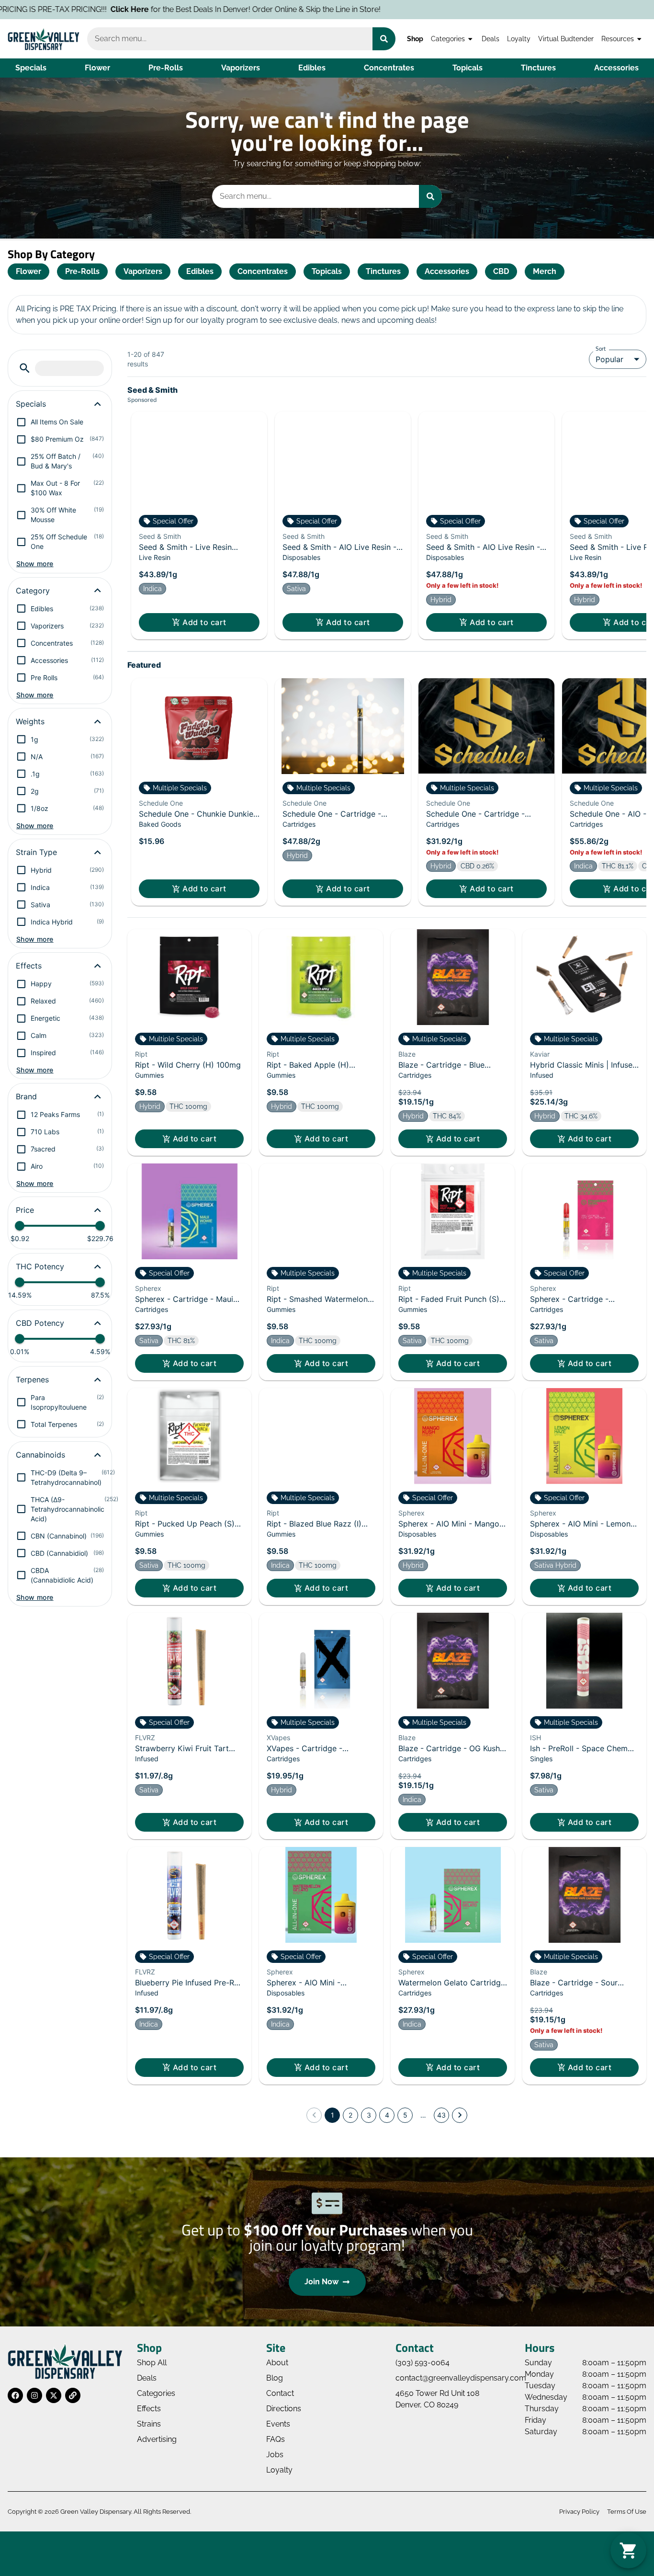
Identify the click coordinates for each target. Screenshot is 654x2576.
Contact (280, 2393)
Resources (618, 39)
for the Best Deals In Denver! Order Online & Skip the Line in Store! (246, 9)
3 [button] (369, 2115)
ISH (536, 1738)
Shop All (152, 2363)
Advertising (157, 2439)
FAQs (276, 2439)
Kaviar (540, 1054)
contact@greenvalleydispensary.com (461, 2378)
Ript (141, 1054)
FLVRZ (145, 1738)
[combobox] (230, 39)
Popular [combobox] (609, 359)
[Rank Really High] (327, 2547)
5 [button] (405, 2115)
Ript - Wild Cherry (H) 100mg (188, 1065)
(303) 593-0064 (423, 2363)
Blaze (407, 1054)
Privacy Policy (579, 2512)
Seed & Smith (160, 536)
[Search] (384, 39)
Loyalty (519, 39)
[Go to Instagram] (34, 2395)
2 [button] (350, 2115)
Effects (149, 2409)
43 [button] (441, 2115)
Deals (490, 39)
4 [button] (387, 2115)
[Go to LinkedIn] (73, 2395)
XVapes (278, 1738)
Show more (35, 564)
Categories (448, 39)
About (277, 2363)
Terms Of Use (627, 2512)
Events (278, 2424)
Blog (275, 2378)
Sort (601, 348)
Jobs (275, 2455)
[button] (25, 368)
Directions (284, 2409)
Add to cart (204, 622)
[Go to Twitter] (54, 2395)
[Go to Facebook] (15, 2395)
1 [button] (333, 2115)
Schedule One (161, 803)
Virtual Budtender (566, 39)
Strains (149, 2424)
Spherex (148, 1288)
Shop (415, 39)
